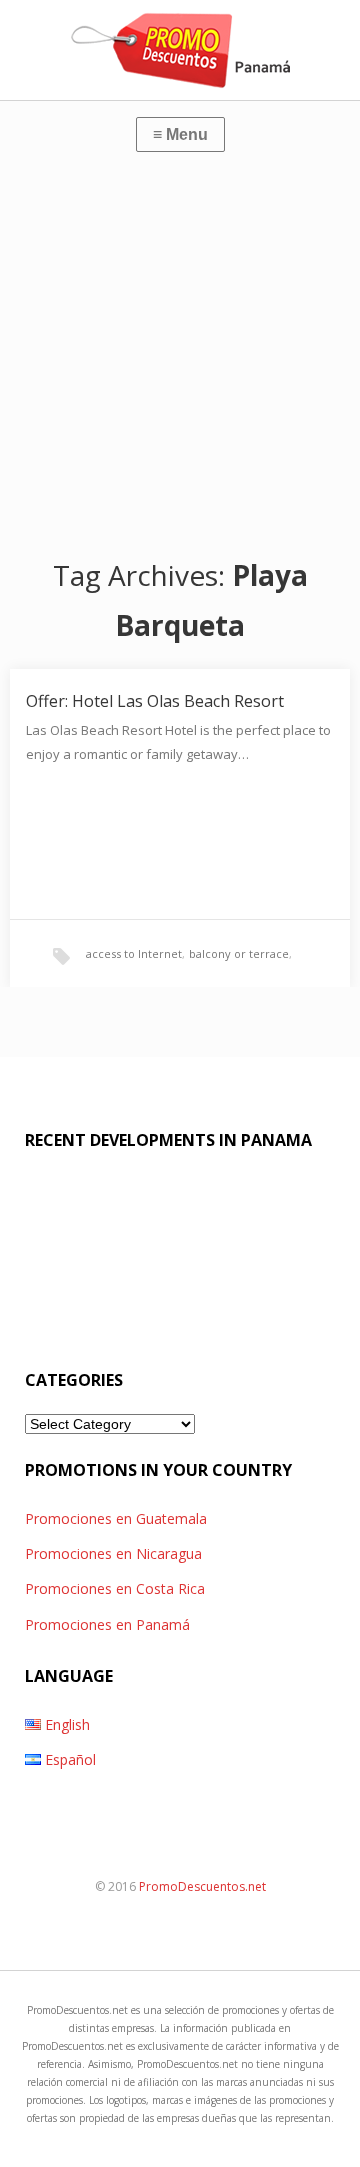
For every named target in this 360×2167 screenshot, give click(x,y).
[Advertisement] (180, 350)
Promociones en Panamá (107, 1624)
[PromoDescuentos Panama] (180, 50)
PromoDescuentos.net (202, 1886)
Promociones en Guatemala (116, 1518)
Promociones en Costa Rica (115, 1588)
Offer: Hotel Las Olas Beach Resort (155, 701)
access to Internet (134, 953)
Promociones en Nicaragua (113, 1553)
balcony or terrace (239, 953)
